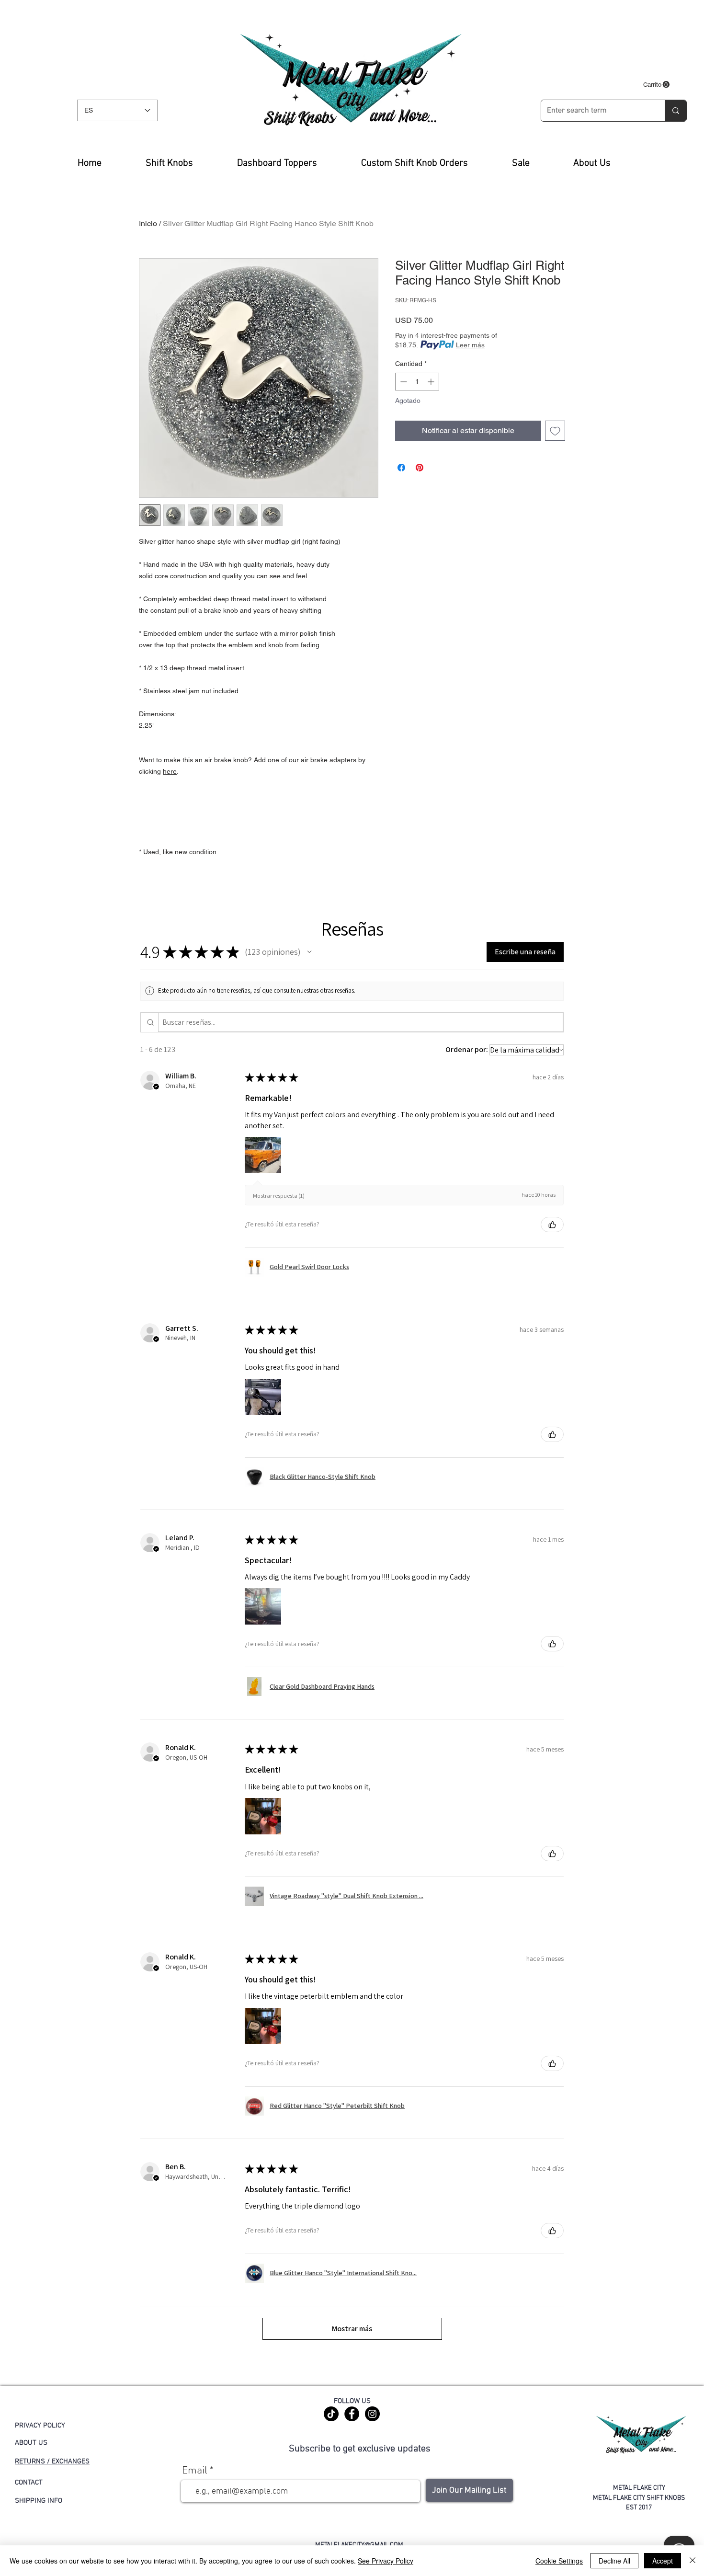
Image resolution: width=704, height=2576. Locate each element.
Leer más (470, 345)
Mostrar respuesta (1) (279, 1196)
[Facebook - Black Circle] (352, 2414)
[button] (656, 85)
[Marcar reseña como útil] (552, 1225)
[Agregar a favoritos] (555, 431)
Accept (663, 2561)
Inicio (148, 223)
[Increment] (432, 382)
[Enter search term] (676, 111)
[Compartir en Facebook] (401, 468)
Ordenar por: (467, 1049)
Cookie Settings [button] (559, 2561)
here (170, 771)
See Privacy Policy (386, 2561)
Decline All (614, 2561)
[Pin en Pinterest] (420, 468)
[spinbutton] (417, 382)
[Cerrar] (693, 2561)
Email (195, 2471)
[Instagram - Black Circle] (372, 2414)
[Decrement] (403, 382)
